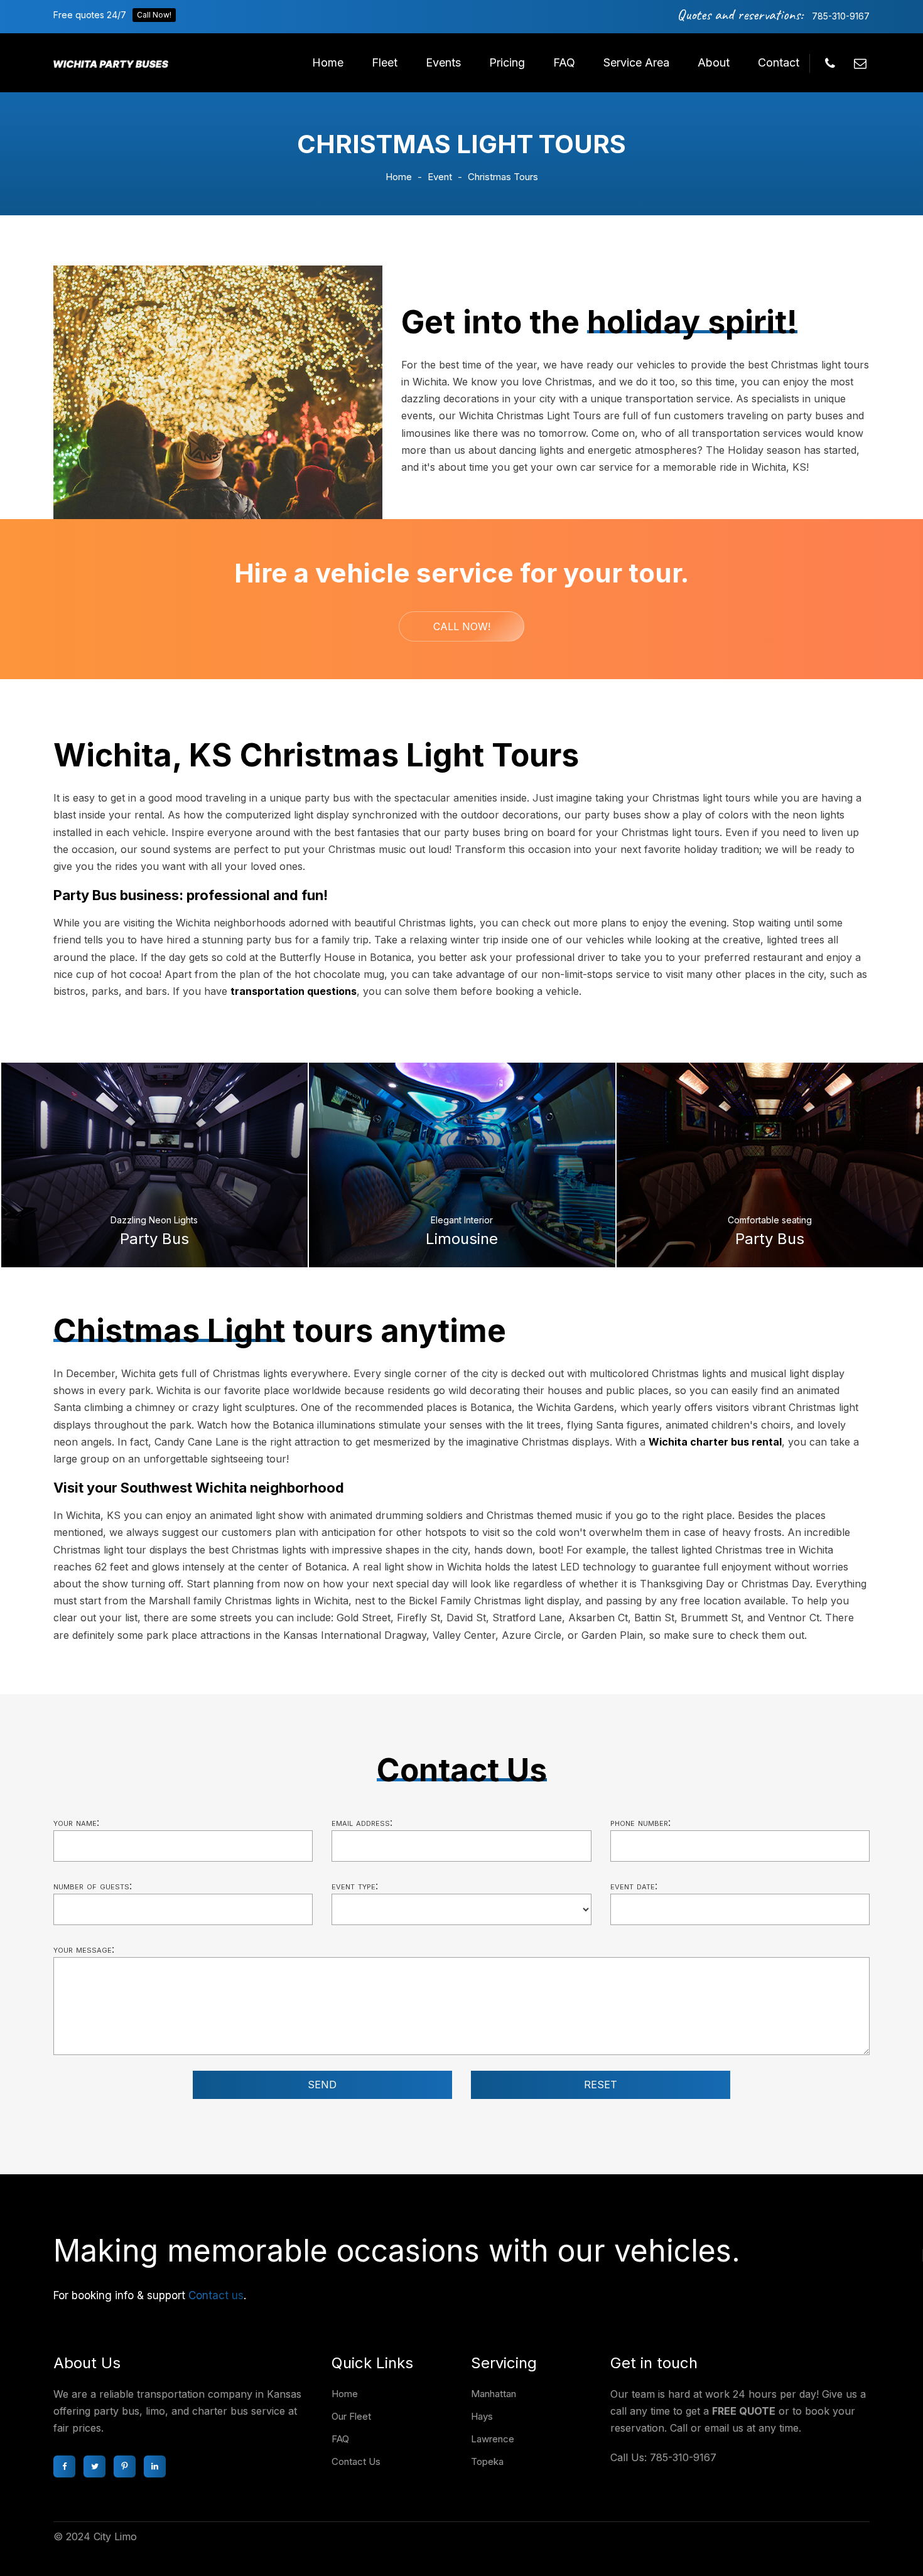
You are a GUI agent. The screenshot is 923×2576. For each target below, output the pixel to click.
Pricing (507, 62)
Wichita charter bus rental (715, 1442)
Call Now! (154, 15)
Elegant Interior (462, 1220)
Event (440, 177)
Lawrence (493, 2439)
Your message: (84, 1949)
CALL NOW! (462, 626)
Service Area (636, 62)
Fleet (385, 62)
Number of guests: (93, 1886)
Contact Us (356, 2461)
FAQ (564, 62)
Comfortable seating (770, 1220)
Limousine (462, 1239)
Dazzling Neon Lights (154, 1220)
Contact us (216, 2295)
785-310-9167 (841, 16)
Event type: (355, 1886)
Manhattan (494, 2394)
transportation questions (294, 991)
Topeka (487, 2461)
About (714, 62)
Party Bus (154, 1239)
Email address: (362, 1822)
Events (443, 62)
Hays (482, 2416)
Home (328, 62)
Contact (779, 62)
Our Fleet (351, 2416)
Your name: (76, 1822)
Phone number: (640, 1822)
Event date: (634, 1886)
